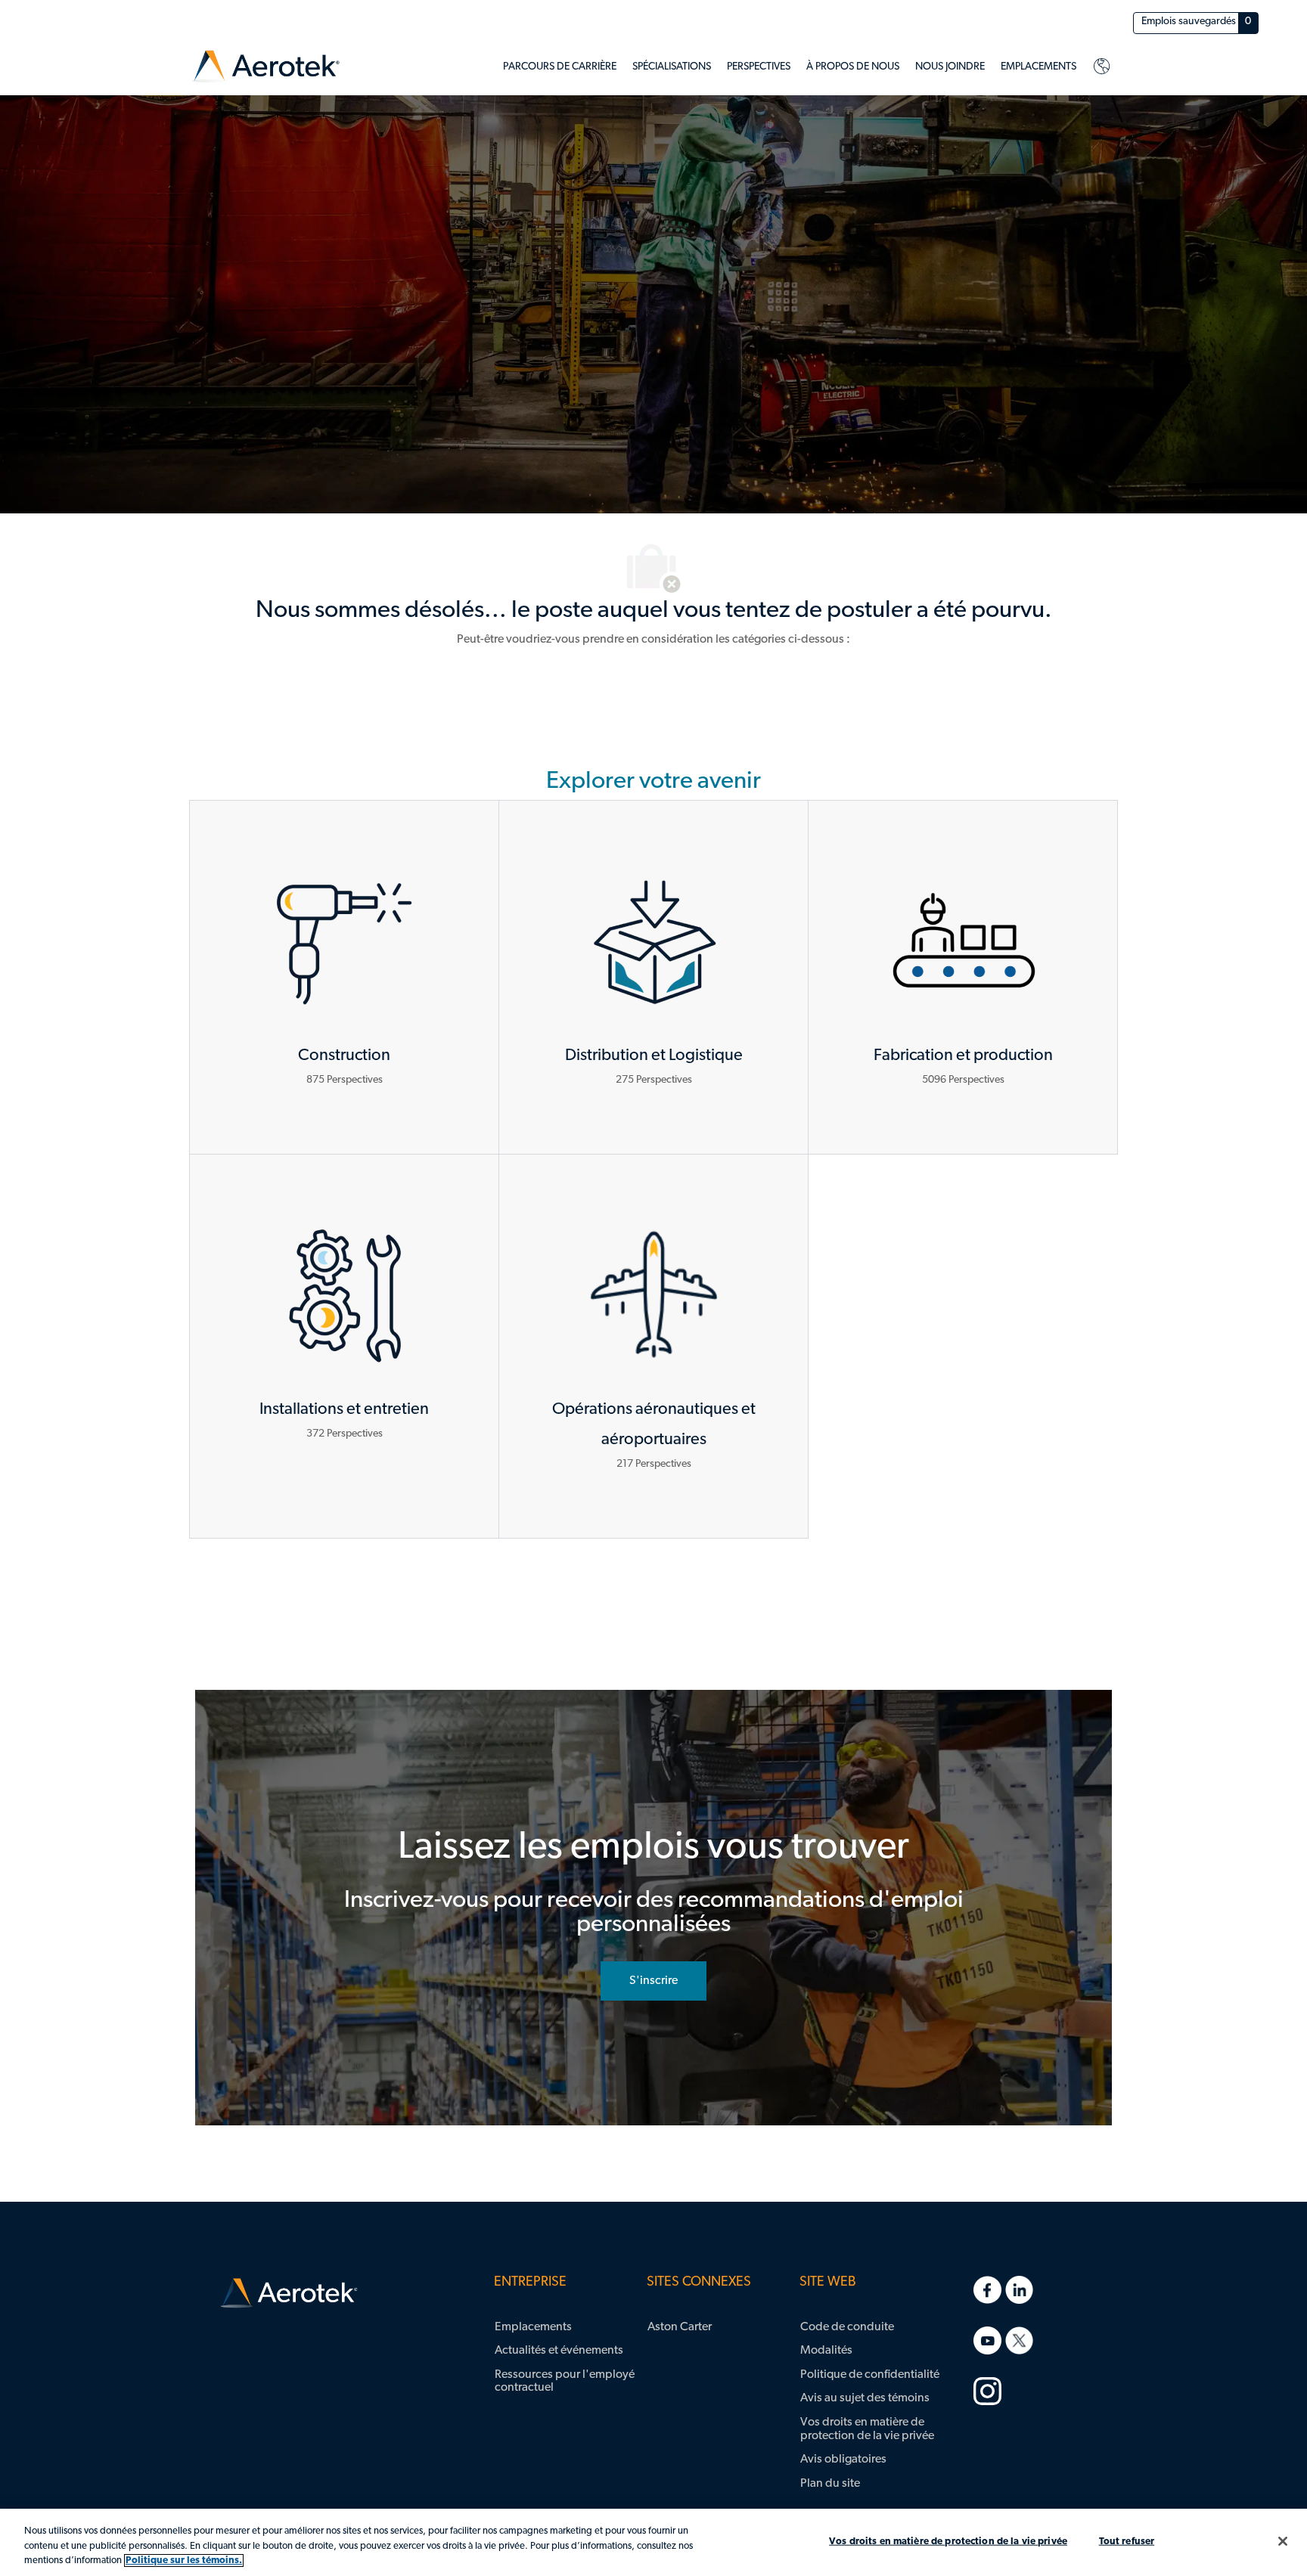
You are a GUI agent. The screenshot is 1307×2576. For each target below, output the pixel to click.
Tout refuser (1127, 2541)
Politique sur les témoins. (184, 2561)
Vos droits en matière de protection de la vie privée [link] (867, 2429)
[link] (266, 67)
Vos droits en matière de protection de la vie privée (948, 2541)
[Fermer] (1283, 2541)
